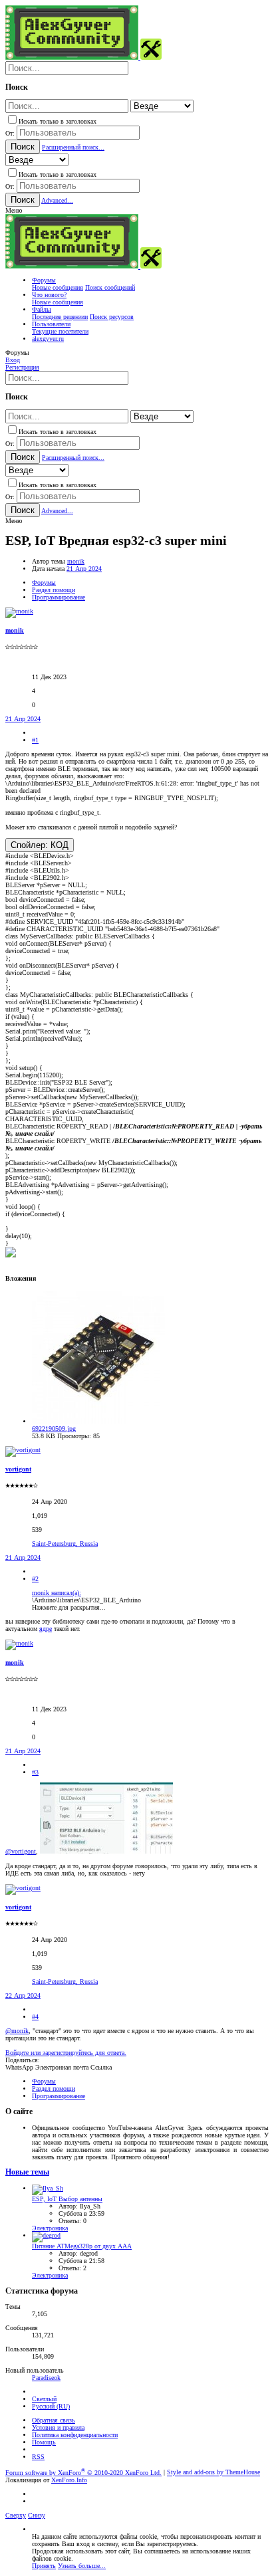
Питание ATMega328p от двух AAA (82, 2246)
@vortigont (21, 1851)
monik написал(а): (57, 1593)
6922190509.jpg (54, 1429)
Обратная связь (54, 2420)
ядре (46, 1629)
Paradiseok (46, 2378)
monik (76, 561)
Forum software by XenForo (83, 2473)
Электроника (50, 2228)
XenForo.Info (69, 2480)
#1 (35, 740)
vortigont (18, 1469)
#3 (35, 1772)
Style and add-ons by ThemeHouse (213, 2473)
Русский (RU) (51, 2406)
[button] (14, 210)
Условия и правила (58, 2427)
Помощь (44, 2442)
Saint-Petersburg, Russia (65, 1544)
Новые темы (27, 2172)
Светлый (44, 2399)
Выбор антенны (67, 2199)
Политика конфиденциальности (75, 2435)
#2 (35, 1579)
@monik (17, 2031)
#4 (35, 2017)
